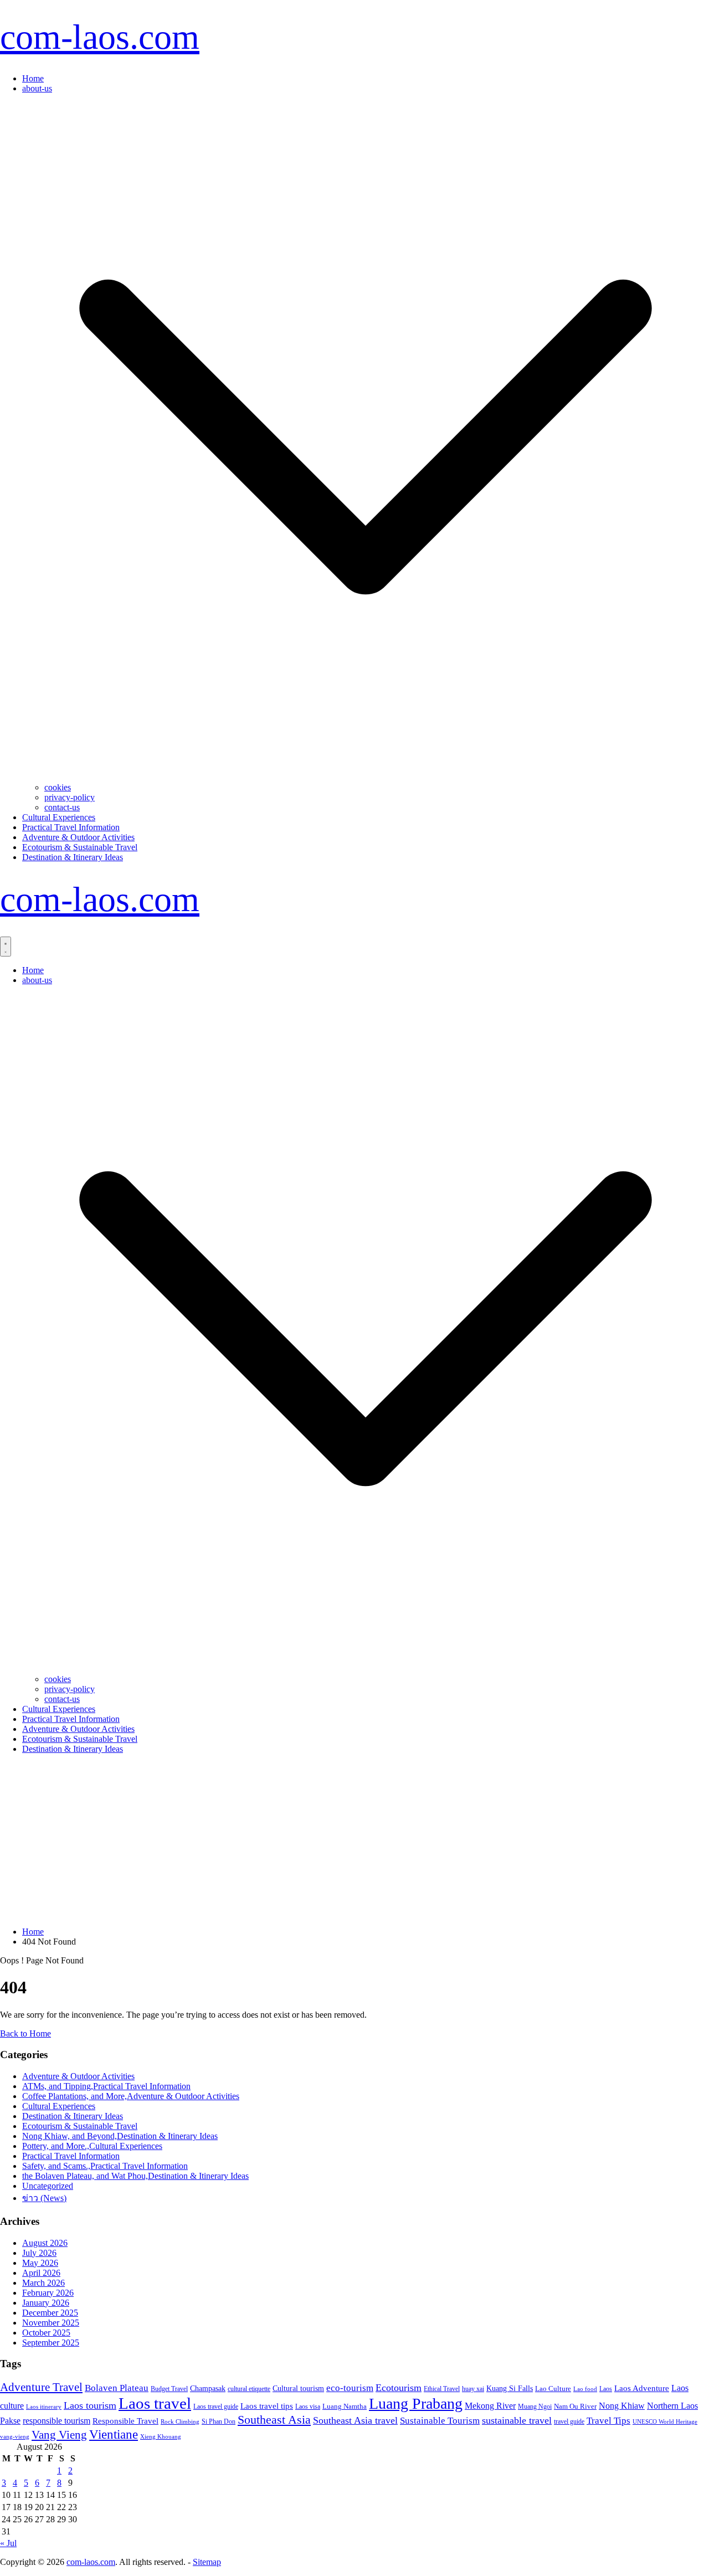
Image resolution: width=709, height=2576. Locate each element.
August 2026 (45, 2243)
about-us (37, 88)
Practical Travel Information (71, 827)
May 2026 (40, 2263)
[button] (366, 777)
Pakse (10, 2421)
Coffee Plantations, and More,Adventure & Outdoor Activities (131, 2096)
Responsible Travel (125, 2421)
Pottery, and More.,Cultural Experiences (92, 2146)
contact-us (62, 807)
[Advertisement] (354, 1840)
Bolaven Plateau (117, 2388)
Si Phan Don (219, 2421)
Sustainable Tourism (440, 2420)
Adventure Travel (41, 2387)
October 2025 (46, 2333)
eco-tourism (350, 2388)
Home (33, 78)
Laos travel (155, 2403)
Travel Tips (608, 2421)
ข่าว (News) (44, 2198)
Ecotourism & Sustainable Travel (80, 847)
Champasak (208, 2388)
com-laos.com (100, 37)
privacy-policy (70, 797)
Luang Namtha (345, 2406)
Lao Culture (553, 2389)
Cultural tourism (298, 2388)
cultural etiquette (249, 2389)
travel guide (569, 2421)
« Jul (8, 2543)
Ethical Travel (442, 2389)
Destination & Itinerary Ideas (73, 857)
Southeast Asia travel (355, 2420)
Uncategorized (48, 2186)
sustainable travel (517, 2420)
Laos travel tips (267, 2406)
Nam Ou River (575, 2407)
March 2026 (43, 2283)
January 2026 (46, 2303)
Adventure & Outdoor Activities (78, 837)
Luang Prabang (416, 2403)
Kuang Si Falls (510, 2389)
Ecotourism (399, 2388)
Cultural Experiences (59, 817)
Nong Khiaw (622, 2406)
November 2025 (51, 2323)
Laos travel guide (216, 2407)
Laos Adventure (642, 2388)
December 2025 (50, 2313)
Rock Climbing (180, 2421)
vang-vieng (15, 2436)
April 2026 (41, 2273)
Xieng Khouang (161, 2437)
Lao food (585, 2389)
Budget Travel (169, 2389)
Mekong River (490, 2406)
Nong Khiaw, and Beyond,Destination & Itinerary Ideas (120, 2136)
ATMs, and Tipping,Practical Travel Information (106, 2086)
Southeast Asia (274, 2420)
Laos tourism (90, 2405)
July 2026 (39, 2253)
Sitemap (207, 2562)
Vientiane (114, 2434)
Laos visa (308, 2407)
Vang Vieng (59, 2434)
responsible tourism (56, 2421)
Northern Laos (672, 2406)
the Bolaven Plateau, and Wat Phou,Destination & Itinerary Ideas (135, 2176)
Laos (606, 2389)
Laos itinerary (44, 2407)
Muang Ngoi (535, 2407)
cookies (58, 787)
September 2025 (51, 2343)
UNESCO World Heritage (665, 2421)
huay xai (473, 2389)
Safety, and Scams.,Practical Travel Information (105, 2166)
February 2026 (48, 2293)
